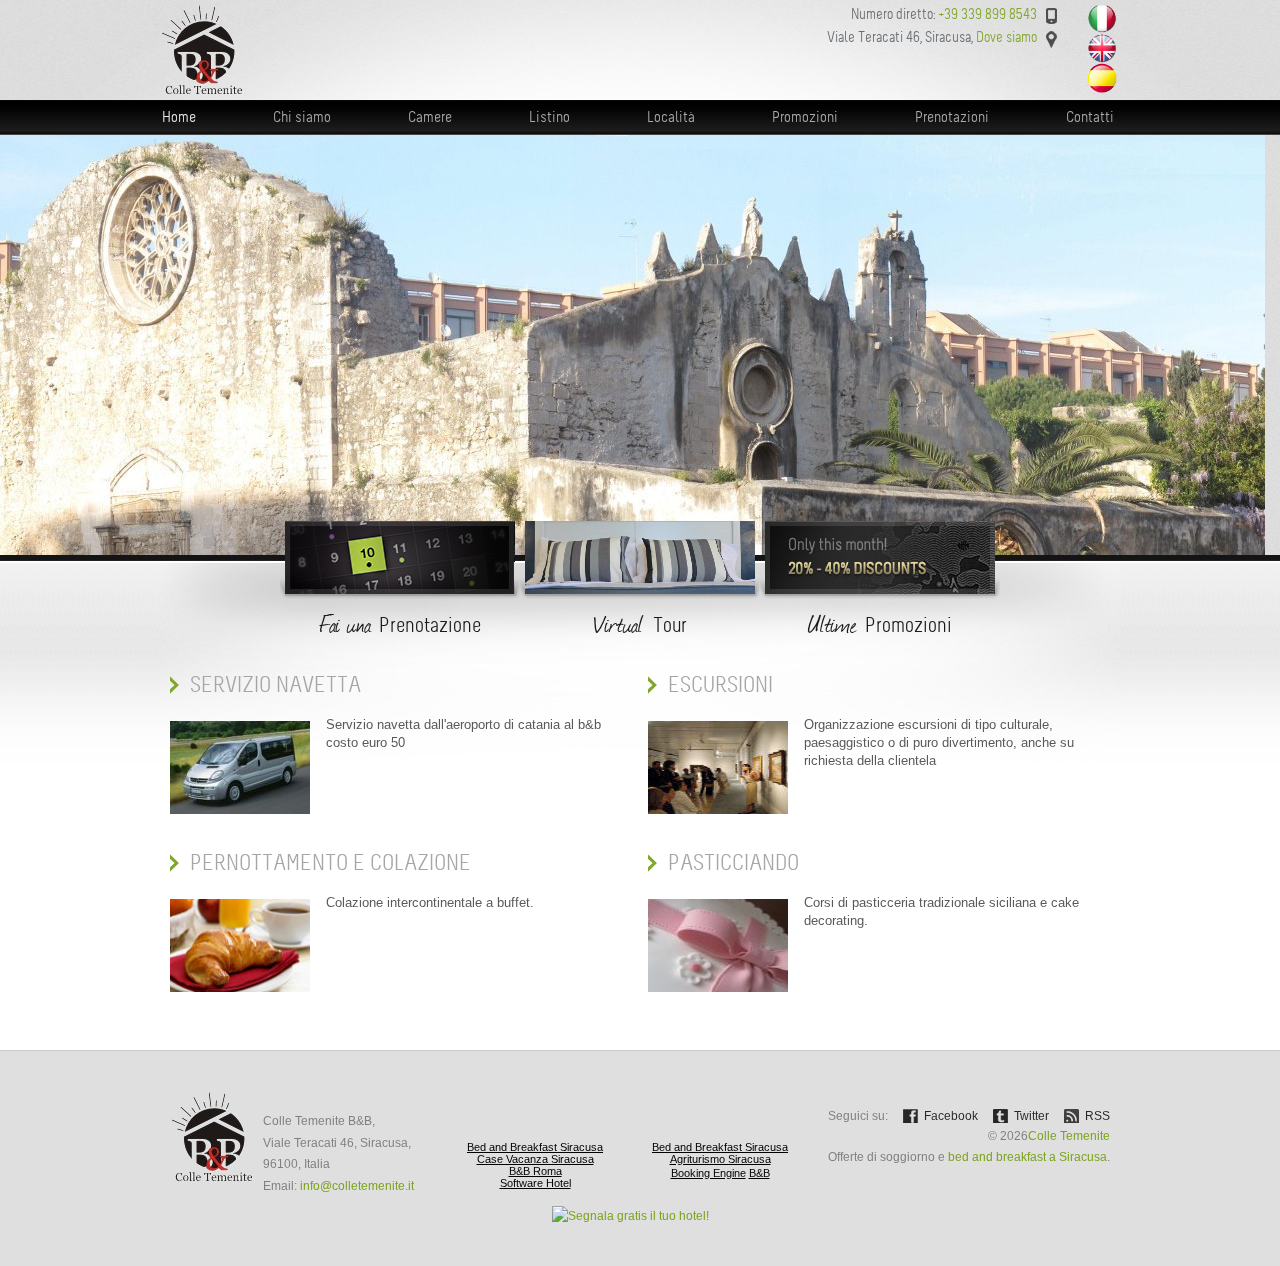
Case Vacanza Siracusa (535, 1159)
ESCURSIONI (720, 684)
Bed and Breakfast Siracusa (535, 1147)
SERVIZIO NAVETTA (275, 684)
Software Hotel (535, 1183)
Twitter (1031, 1116)
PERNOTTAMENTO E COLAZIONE (330, 862)
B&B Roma (535, 1171)
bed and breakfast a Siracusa (1027, 1157)
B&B (759, 1173)
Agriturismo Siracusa (720, 1159)
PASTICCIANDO (733, 862)
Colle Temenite (1069, 1136)
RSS (1097, 1116)
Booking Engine (708, 1173)
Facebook (951, 1116)
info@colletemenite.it (357, 1186)
